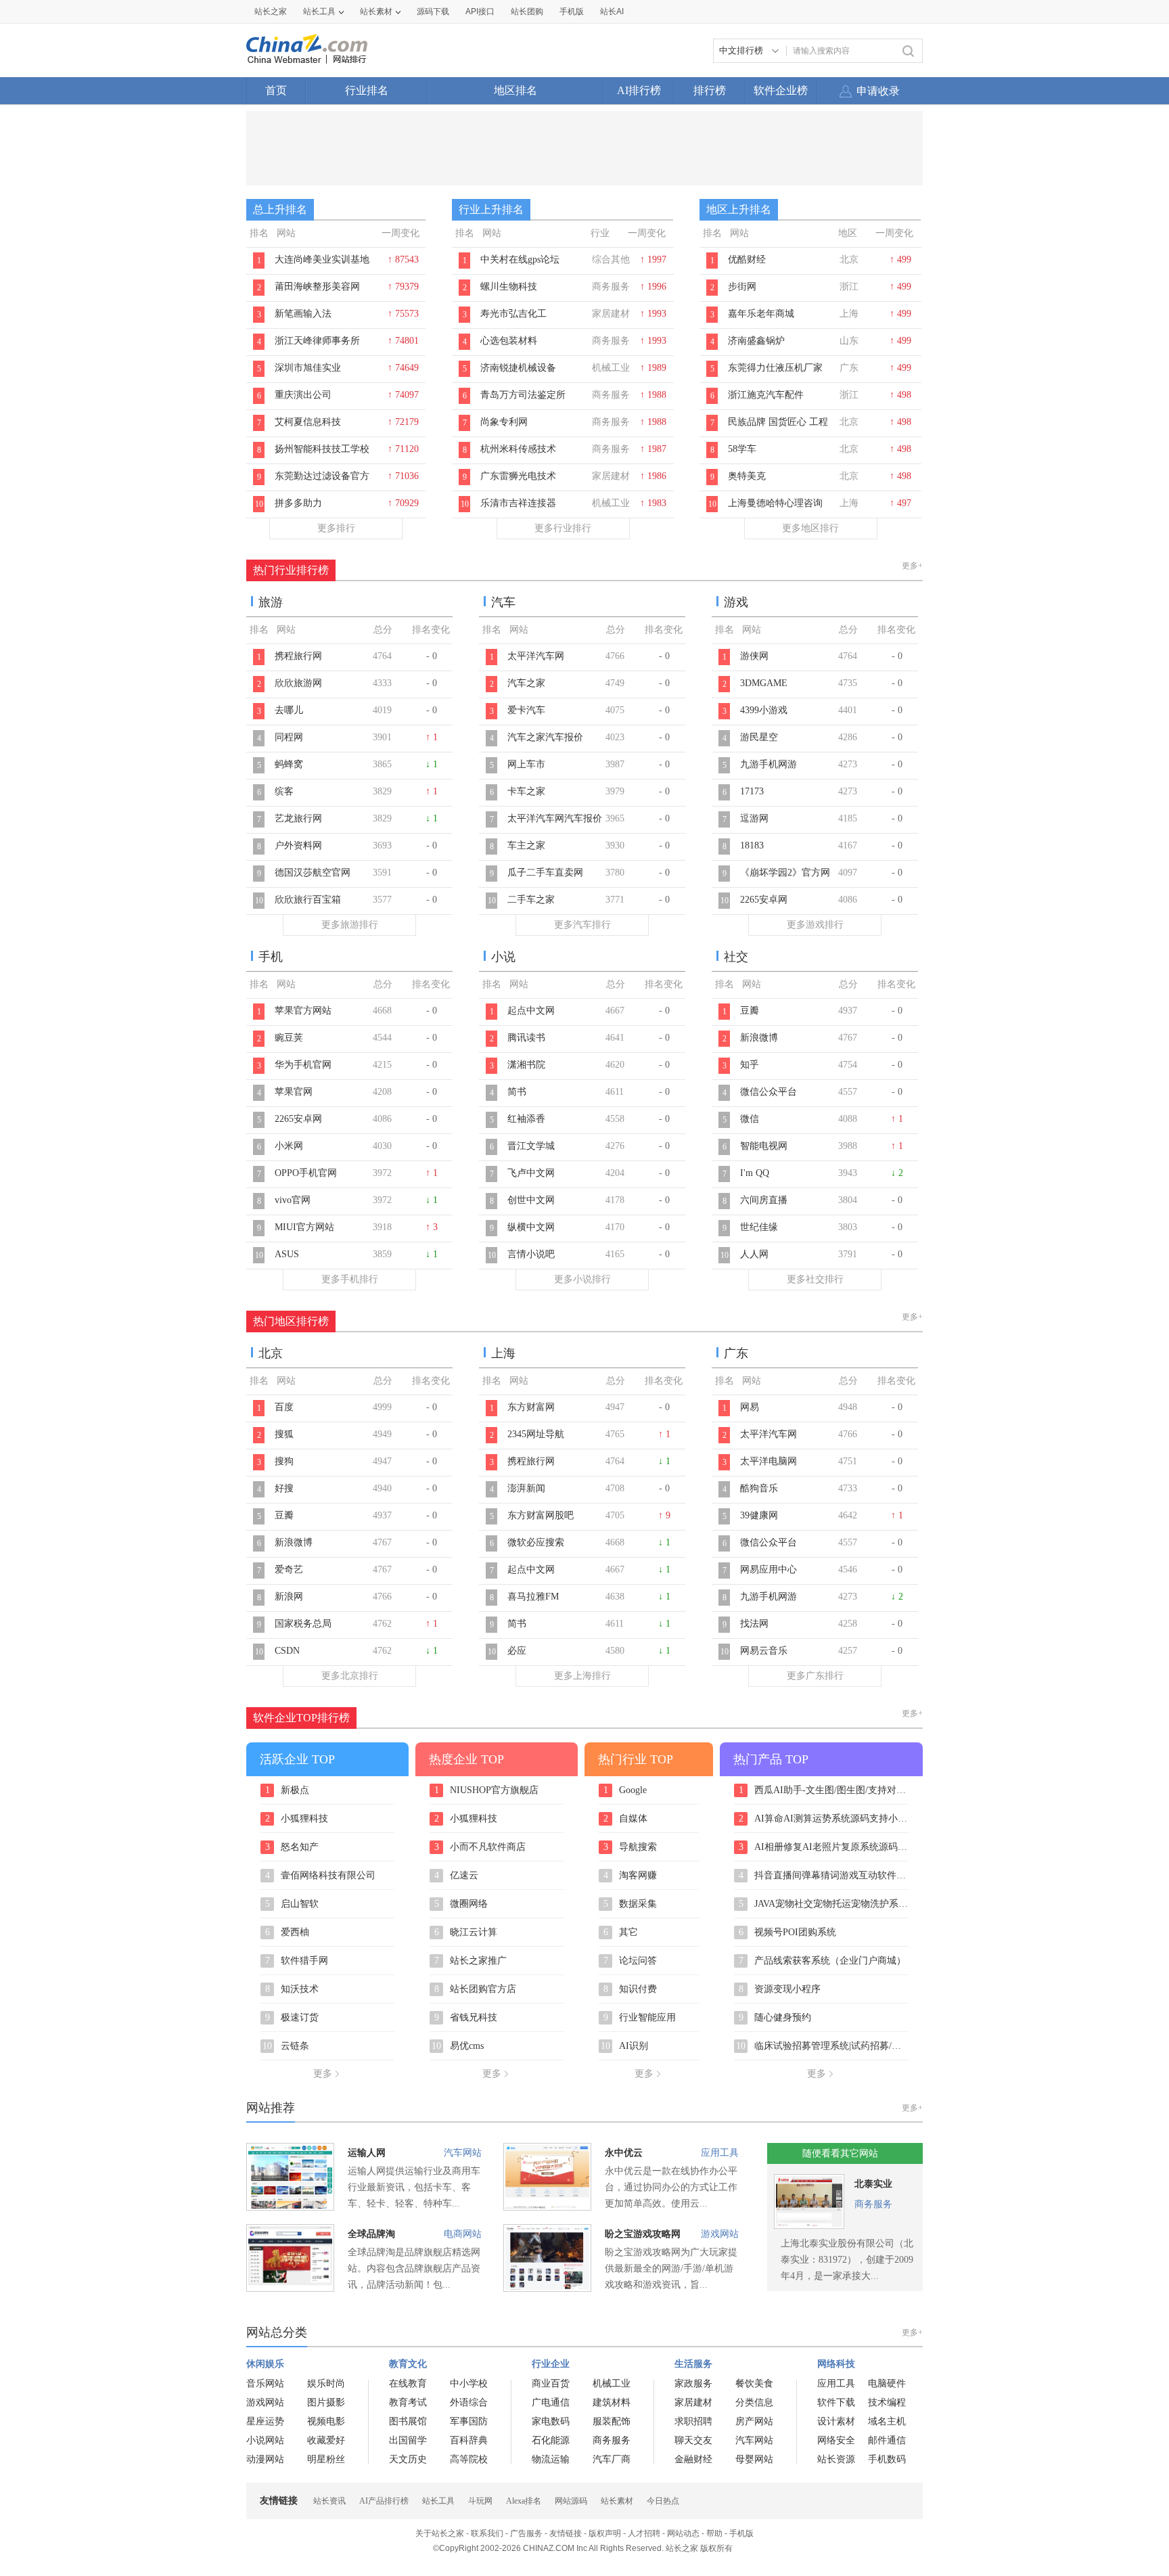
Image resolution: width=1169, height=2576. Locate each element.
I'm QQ (755, 1173)
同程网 (289, 737)
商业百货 (551, 2383)
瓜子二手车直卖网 (545, 873)
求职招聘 (693, 2421)
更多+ (912, 566)
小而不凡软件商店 (480, 1847)
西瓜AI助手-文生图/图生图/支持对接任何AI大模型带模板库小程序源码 (824, 1790)
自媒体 (626, 1819)
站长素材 (376, 12)
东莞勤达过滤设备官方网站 (322, 483)
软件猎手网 (297, 1961)
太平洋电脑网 (769, 1461)
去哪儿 (289, 710)
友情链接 (566, 2533)
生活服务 (693, 2364)
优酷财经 (747, 259)
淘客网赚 (631, 1876)
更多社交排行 (815, 1279)
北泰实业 (873, 2184)
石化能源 (551, 2440)
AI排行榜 (639, 90)
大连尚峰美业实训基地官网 (322, 267)
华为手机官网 (303, 1065)
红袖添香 (526, 1119)
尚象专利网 (504, 422)
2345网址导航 (536, 1434)
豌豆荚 (289, 1038)
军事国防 (469, 2421)
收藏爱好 (326, 2440)
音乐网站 (265, 2383)
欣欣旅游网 (298, 683)
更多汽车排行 (582, 925)
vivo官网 (293, 1200)
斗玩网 (480, 2501)
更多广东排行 (815, 1676)
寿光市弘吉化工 (513, 314)
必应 (517, 1651)
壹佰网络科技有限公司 (321, 1876)
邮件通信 (887, 2440)
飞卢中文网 (531, 1173)
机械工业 (612, 2383)
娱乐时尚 (326, 2383)
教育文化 (408, 2364)
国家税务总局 (303, 1624)
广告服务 (526, 2533)
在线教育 (408, 2383)
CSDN (287, 1651)
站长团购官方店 (476, 1989)
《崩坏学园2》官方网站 (785, 880)
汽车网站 (463, 2153)
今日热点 (663, 2501)
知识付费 (631, 1989)
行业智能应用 (640, 2018)
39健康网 (759, 1515)
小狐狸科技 (297, 1819)
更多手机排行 (350, 1279)
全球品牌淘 (371, 2234)
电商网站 (463, 2234)
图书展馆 (408, 2421)
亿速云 (457, 1876)
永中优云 (624, 2153)
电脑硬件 (887, 2383)
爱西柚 (288, 1933)
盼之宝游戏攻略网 (643, 2234)
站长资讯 (329, 2501)
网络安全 (836, 2440)
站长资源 (836, 2459)
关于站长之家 (440, 2533)
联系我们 (487, 2533)
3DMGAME (764, 683)
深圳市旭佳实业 (308, 368)
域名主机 (887, 2421)
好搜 (284, 1488)
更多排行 (336, 528)
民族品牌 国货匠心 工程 (778, 422)
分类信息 (754, 2402)
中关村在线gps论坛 (520, 259)
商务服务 (873, 2204)
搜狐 (284, 1434)
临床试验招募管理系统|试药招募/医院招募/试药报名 (822, 2046)
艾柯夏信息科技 (308, 422)
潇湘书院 (526, 1065)
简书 (517, 1092)
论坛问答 (631, 1961)
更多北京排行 (350, 1676)
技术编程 (887, 2402)
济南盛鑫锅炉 (756, 341)
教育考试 (408, 2402)
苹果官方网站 (303, 1011)
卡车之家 (526, 791)
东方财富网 (531, 1407)
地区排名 (515, 90)
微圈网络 (461, 1904)
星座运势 (265, 2421)
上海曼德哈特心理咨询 (775, 503)
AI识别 (624, 2046)
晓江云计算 (466, 1933)
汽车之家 (526, 683)
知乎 (750, 1065)
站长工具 (319, 12)
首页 (276, 90)
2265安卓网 (764, 900)
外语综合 (469, 2402)
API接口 (480, 12)
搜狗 (284, 1461)
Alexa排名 (524, 2501)
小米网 (289, 1146)
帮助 (714, 2533)
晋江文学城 (531, 1146)
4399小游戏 (764, 710)
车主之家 (526, 845)
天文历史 (408, 2459)
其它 (621, 1933)
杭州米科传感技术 (518, 449)
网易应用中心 (769, 1569)
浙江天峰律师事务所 (317, 341)
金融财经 (693, 2459)
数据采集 (631, 1904)
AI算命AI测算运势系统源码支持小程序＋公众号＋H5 (824, 1819)
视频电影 (326, 2421)
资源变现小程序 (780, 1989)
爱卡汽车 (526, 710)
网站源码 (571, 2501)
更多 (323, 2074)
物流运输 (551, 2459)
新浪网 (289, 1597)
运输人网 (367, 2153)
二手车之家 (531, 900)
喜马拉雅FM (533, 1597)
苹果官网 (294, 1092)
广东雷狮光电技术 (518, 476)
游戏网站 (720, 2234)
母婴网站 (754, 2459)
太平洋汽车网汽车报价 (555, 818)
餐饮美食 (754, 2383)
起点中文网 (531, 1011)
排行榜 (710, 90)
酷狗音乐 (759, 1488)
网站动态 (683, 2533)
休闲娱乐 (265, 2364)
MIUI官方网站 (304, 1227)
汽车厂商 (612, 2459)
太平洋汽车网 (536, 656)
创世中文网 (531, 1200)
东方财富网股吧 (541, 1515)
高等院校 (469, 2459)
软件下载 (836, 2402)
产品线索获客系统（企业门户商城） (823, 1961)
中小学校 (469, 2383)
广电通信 (551, 2402)
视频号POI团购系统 (788, 1933)
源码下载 (433, 12)
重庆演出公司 (303, 395)
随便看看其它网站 (840, 2153)
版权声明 (605, 2533)
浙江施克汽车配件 (766, 395)
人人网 (754, 1254)
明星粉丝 (326, 2459)
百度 (284, 1407)
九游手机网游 (769, 764)
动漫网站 (265, 2459)
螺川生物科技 (509, 287)
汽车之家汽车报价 (545, 737)
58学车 (742, 449)
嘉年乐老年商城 (761, 314)
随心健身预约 (775, 2018)
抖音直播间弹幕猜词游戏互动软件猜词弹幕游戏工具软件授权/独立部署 (824, 1876)
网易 (750, 1407)
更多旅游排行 (350, 925)
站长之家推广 (471, 1961)
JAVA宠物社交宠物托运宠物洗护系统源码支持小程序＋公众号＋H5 (824, 1904)
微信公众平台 (769, 1092)
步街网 (742, 287)
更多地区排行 (810, 528)
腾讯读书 (526, 1038)
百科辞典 (469, 2440)
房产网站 (754, 2421)
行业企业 (551, 2364)
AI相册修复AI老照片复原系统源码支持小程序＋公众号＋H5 (824, 1847)
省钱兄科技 (466, 2018)
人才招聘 (644, 2533)
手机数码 (887, 2459)
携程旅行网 (298, 656)
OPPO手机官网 (306, 1173)
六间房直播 (764, 1200)
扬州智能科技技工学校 (322, 449)
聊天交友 (693, 2440)
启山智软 (292, 1904)
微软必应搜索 (536, 1542)
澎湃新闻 (526, 1488)
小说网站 (265, 2440)
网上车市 (526, 764)
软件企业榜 (781, 90)
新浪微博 (759, 1038)
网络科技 (836, 2364)
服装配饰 (612, 2421)
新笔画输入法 (303, 314)
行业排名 (367, 90)
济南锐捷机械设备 (518, 368)
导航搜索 (631, 1847)
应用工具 (720, 2153)
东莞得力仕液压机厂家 (775, 368)
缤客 (284, 791)
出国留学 (408, 2440)
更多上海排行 (582, 1676)
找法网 (754, 1624)
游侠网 (754, 656)
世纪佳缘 (759, 1227)
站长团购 (527, 12)
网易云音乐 (764, 1651)
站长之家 (271, 12)
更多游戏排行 (815, 925)
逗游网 (754, 818)
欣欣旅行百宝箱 (308, 900)
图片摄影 (326, 2402)
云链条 (286, 2046)
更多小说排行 (582, 1279)
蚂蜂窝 (289, 764)
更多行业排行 (563, 528)
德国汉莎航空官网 (313, 873)
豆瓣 (750, 1011)
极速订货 (292, 2018)
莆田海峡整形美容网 (317, 287)
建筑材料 (612, 2402)
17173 (752, 791)
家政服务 (693, 2383)
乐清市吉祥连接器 (518, 503)
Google (625, 1790)
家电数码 (551, 2421)
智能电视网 (764, 1146)
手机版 (741, 2533)
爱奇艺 (289, 1569)
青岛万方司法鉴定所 (523, 395)
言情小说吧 (531, 1254)
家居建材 (693, 2402)
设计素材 (836, 2421)
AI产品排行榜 (384, 2501)
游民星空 (759, 737)
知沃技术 (292, 1989)
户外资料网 (298, 845)
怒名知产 (292, 1847)
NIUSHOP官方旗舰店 (487, 1790)
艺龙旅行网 (298, 818)
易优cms (458, 2046)
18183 (752, 845)
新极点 (288, 1790)
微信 (750, 1119)
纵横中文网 (531, 1227)
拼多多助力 (298, 503)
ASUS (287, 1254)
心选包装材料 (509, 341)
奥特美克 (747, 476)
